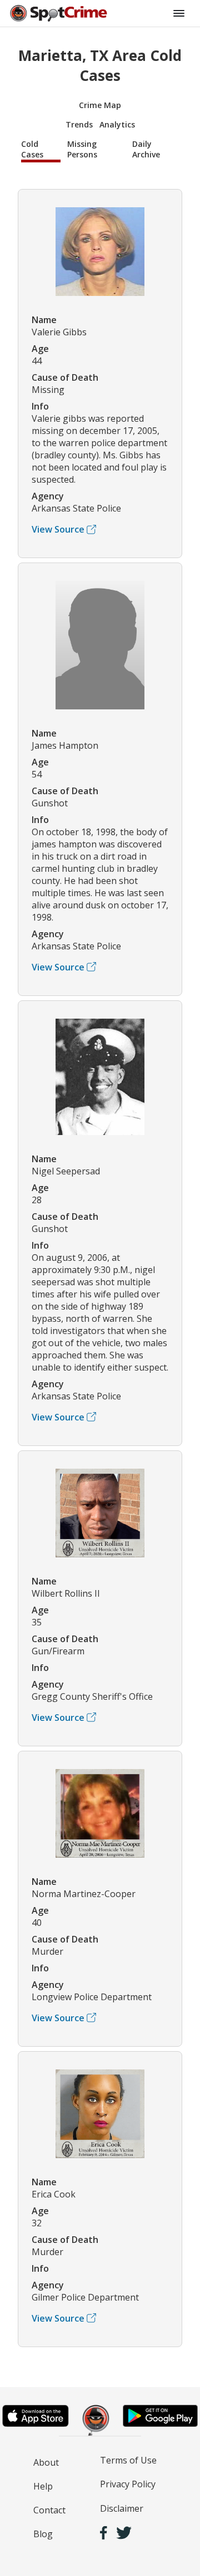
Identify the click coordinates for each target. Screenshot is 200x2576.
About (46, 2462)
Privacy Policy (128, 2484)
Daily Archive (146, 149)
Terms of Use (128, 2460)
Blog (43, 2534)
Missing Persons (82, 149)
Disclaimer (122, 2508)
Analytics (117, 124)
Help (43, 2486)
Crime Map (100, 105)
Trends (79, 124)
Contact (49, 2510)
